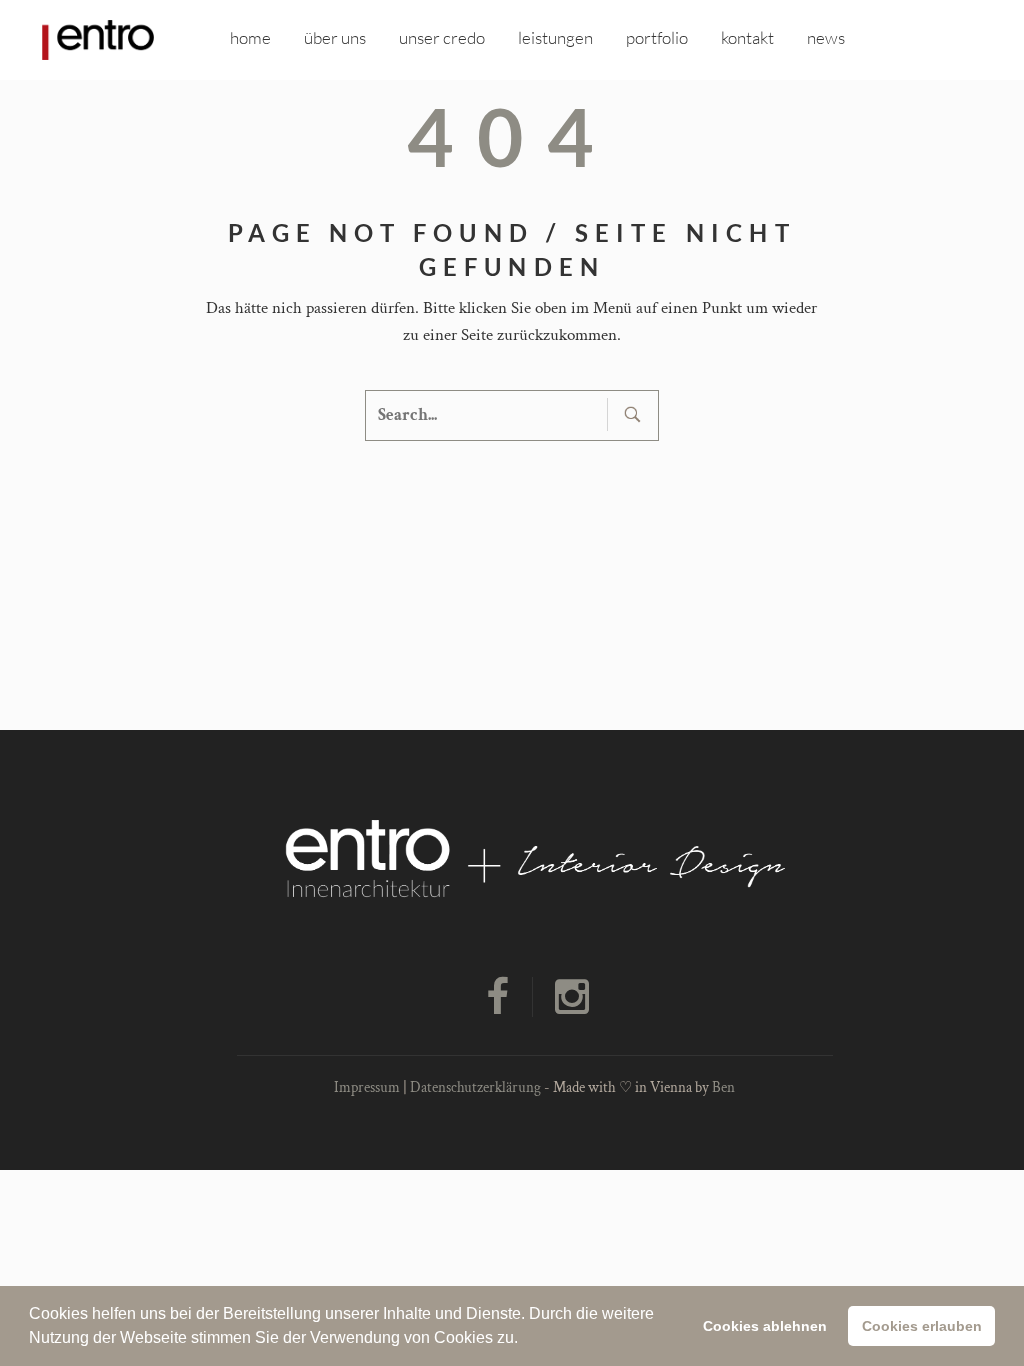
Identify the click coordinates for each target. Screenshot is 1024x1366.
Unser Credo (442, 37)
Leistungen (555, 37)
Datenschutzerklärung (475, 1087)
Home (250, 37)
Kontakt (747, 37)
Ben (723, 1087)
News (826, 37)
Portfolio (657, 37)
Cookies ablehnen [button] (765, 1326)
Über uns (335, 37)
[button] (525, 1340)
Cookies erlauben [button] (922, 1326)
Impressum (367, 1087)
